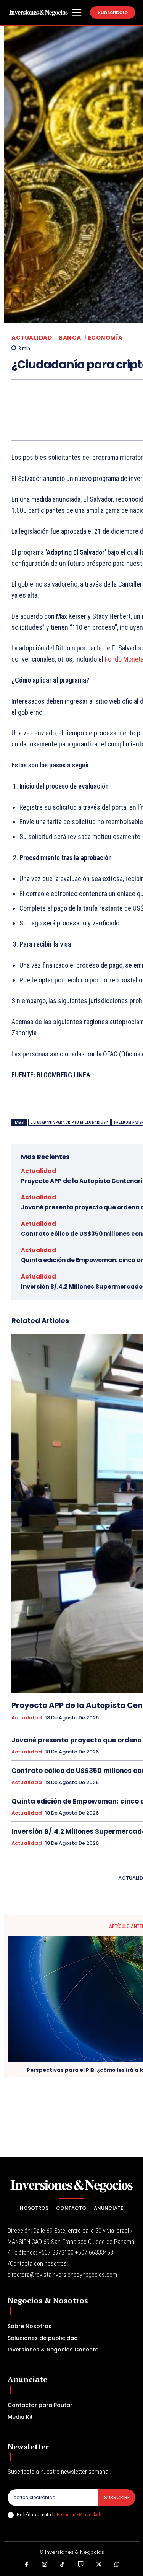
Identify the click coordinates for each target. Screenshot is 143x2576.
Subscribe (117, 2497)
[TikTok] (63, 2565)
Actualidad (32, 338)
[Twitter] (99, 2565)
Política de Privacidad (78, 2515)
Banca (70, 338)
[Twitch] (81, 2565)
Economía (105, 338)
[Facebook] (26, 2565)
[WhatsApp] (117, 2565)
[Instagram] (45, 2565)
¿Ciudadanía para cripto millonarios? (69, 1122)
